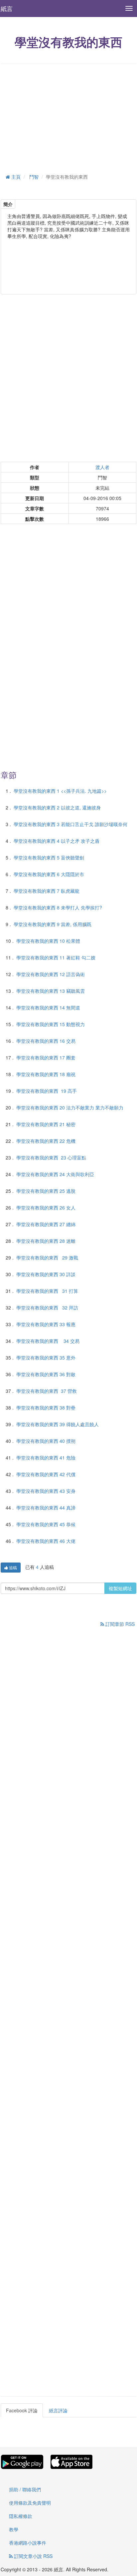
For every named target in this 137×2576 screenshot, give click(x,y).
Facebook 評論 (22, 2410)
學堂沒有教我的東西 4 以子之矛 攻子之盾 (57, 841)
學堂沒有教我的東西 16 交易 (46, 1041)
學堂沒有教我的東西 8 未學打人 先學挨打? (58, 907)
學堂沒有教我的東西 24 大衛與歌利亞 (55, 1174)
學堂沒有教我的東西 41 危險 (46, 1458)
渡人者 (102, 467)
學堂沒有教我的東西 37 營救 (47, 1391)
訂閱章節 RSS (119, 1624)
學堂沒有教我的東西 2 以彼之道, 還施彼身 (57, 807)
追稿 (12, 1567)
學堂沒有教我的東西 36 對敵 (46, 1374)
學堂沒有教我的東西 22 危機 (46, 1141)
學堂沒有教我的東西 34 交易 (48, 1341)
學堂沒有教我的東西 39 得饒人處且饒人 (58, 1424)
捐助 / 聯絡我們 (25, 2489)
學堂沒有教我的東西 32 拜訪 (47, 1308)
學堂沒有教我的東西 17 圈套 (46, 1057)
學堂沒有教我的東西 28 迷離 (46, 1241)
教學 (14, 2529)
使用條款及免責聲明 (30, 2503)
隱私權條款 (21, 2516)
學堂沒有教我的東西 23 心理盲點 (51, 1157)
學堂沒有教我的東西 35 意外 (46, 1358)
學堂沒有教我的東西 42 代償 (46, 1474)
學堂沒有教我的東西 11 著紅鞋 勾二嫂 (56, 957)
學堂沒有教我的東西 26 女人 (46, 1207)
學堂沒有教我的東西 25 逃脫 (46, 1191)
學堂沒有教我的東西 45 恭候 (46, 1524)
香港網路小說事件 (28, 2543)
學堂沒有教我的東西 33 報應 (46, 1324)
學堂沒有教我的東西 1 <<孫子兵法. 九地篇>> (60, 791)
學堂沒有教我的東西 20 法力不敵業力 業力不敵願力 (70, 1107)
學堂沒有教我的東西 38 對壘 (46, 1408)
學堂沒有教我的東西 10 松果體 (48, 941)
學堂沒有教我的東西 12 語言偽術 (51, 974)
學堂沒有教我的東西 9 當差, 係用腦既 (53, 924)
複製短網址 (120, 1588)
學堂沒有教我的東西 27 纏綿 (46, 1224)
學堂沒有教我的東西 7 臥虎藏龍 (47, 891)
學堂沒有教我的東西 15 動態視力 (51, 1024)
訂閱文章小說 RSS (33, 2556)
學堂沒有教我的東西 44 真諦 (46, 1508)
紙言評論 (58, 2410)
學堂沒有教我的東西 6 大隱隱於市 (49, 874)
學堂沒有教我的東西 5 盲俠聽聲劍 (49, 857)
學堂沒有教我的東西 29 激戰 (47, 1257)
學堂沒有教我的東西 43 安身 (46, 1491)
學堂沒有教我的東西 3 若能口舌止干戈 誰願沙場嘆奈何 (70, 824)
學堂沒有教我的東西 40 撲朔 (46, 1441)
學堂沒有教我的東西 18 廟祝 (46, 1074)
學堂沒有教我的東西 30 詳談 (46, 1274)
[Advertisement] (68, 117)
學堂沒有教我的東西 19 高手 (47, 1091)
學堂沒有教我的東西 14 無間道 (48, 1007)
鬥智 (34, 177)
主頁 (15, 177)
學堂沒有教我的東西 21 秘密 (46, 1124)
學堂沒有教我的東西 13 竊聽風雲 (51, 991)
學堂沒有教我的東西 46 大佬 (46, 1541)
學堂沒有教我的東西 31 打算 (47, 1291)
